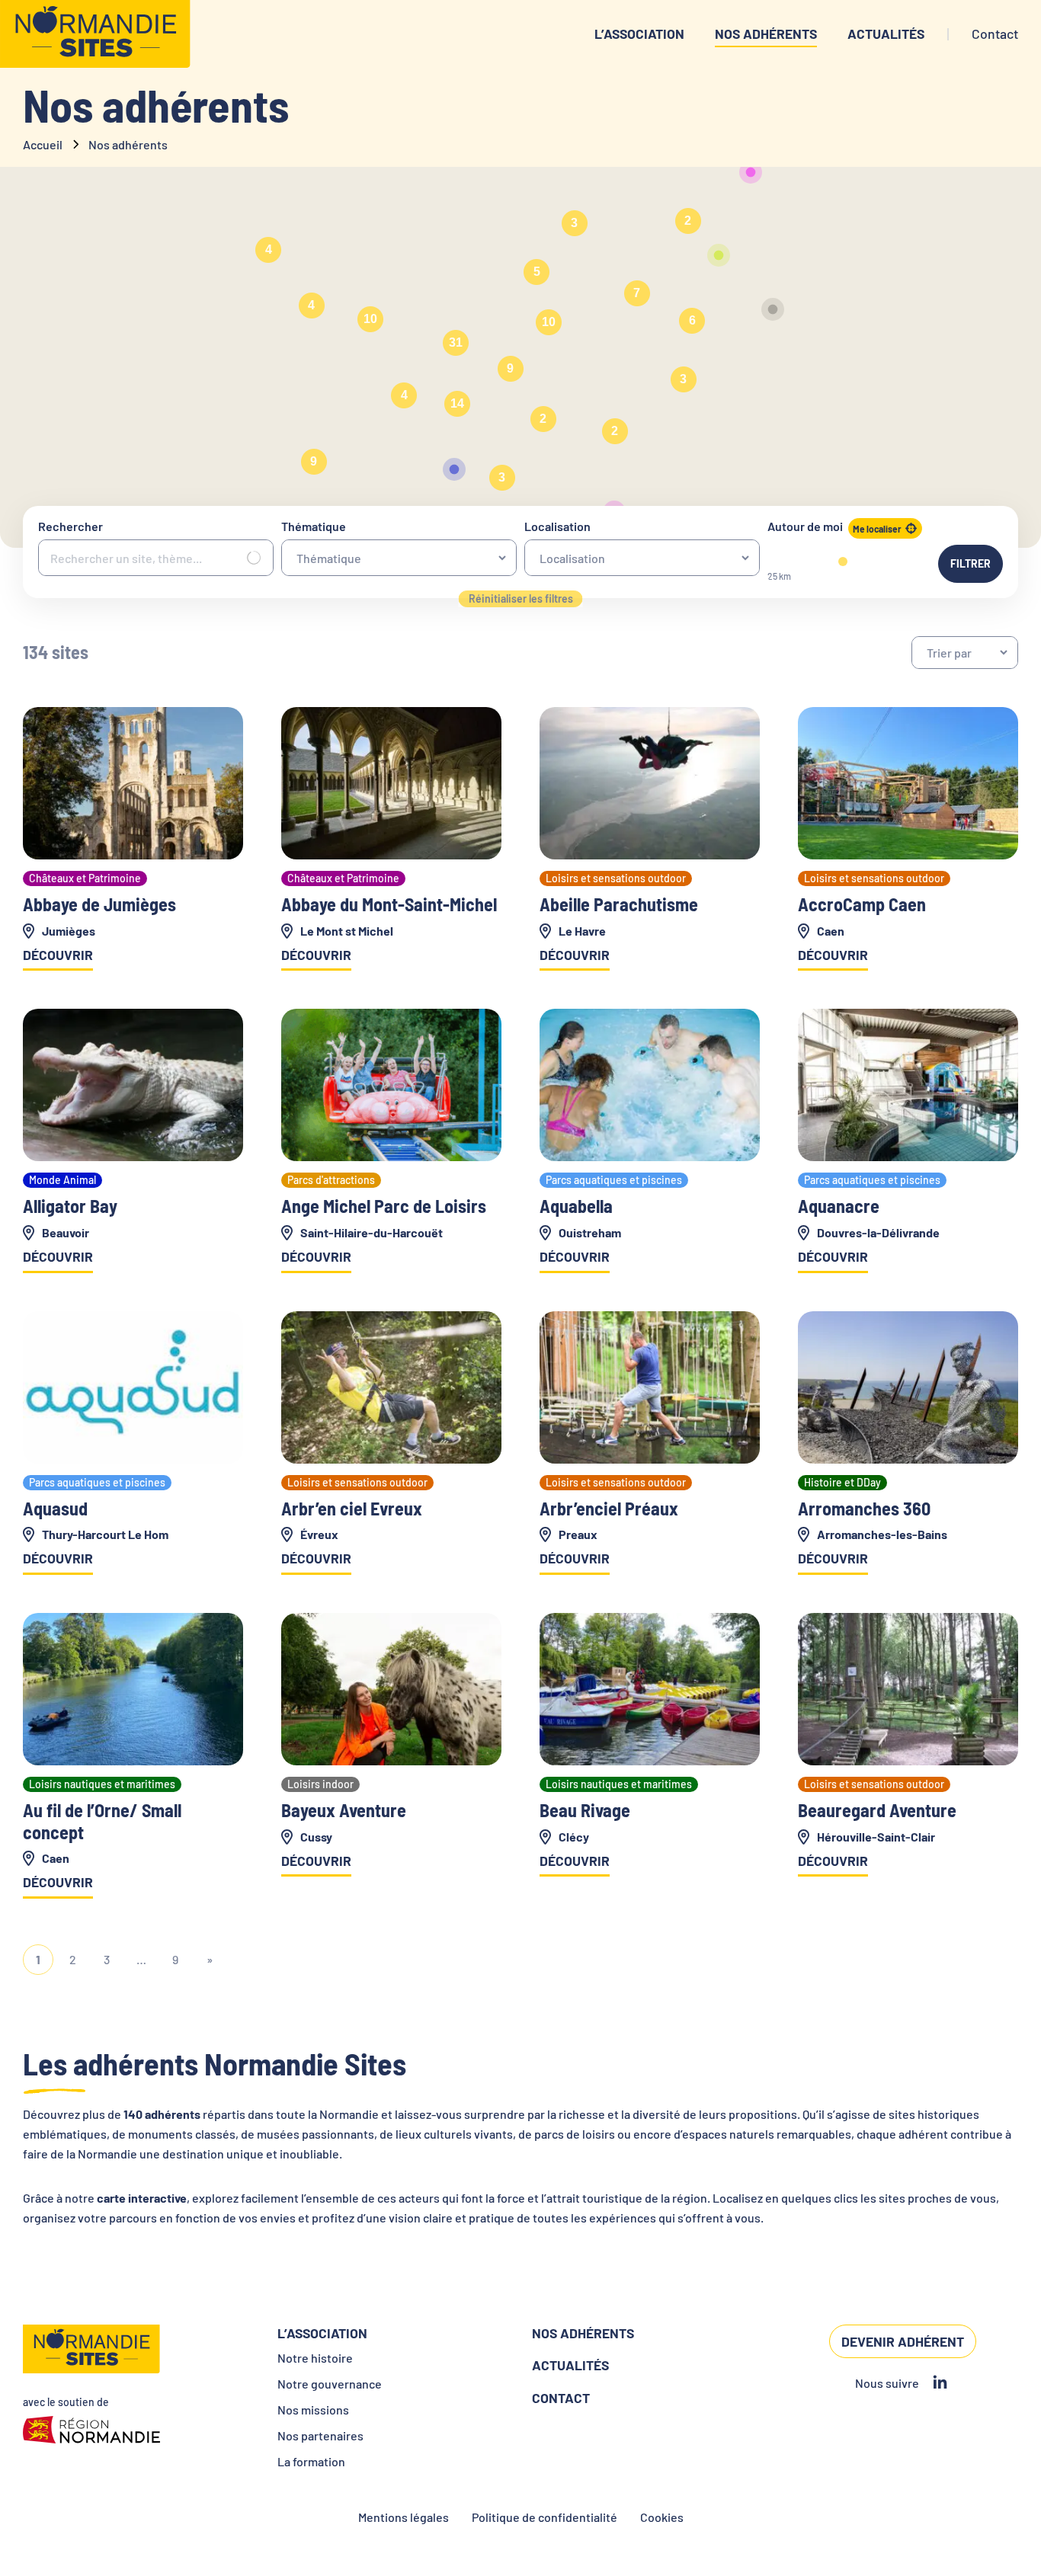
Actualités (886, 34)
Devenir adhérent (903, 2341)
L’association (639, 34)
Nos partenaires (320, 2435)
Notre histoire (315, 2358)
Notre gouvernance (330, 2384)
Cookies (662, 2517)
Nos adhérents (766, 34)
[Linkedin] (940, 2383)
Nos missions (313, 2410)
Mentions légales (404, 2517)
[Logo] (95, 34)
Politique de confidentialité (545, 2517)
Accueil (43, 144)
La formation (311, 2461)
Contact (561, 2398)
